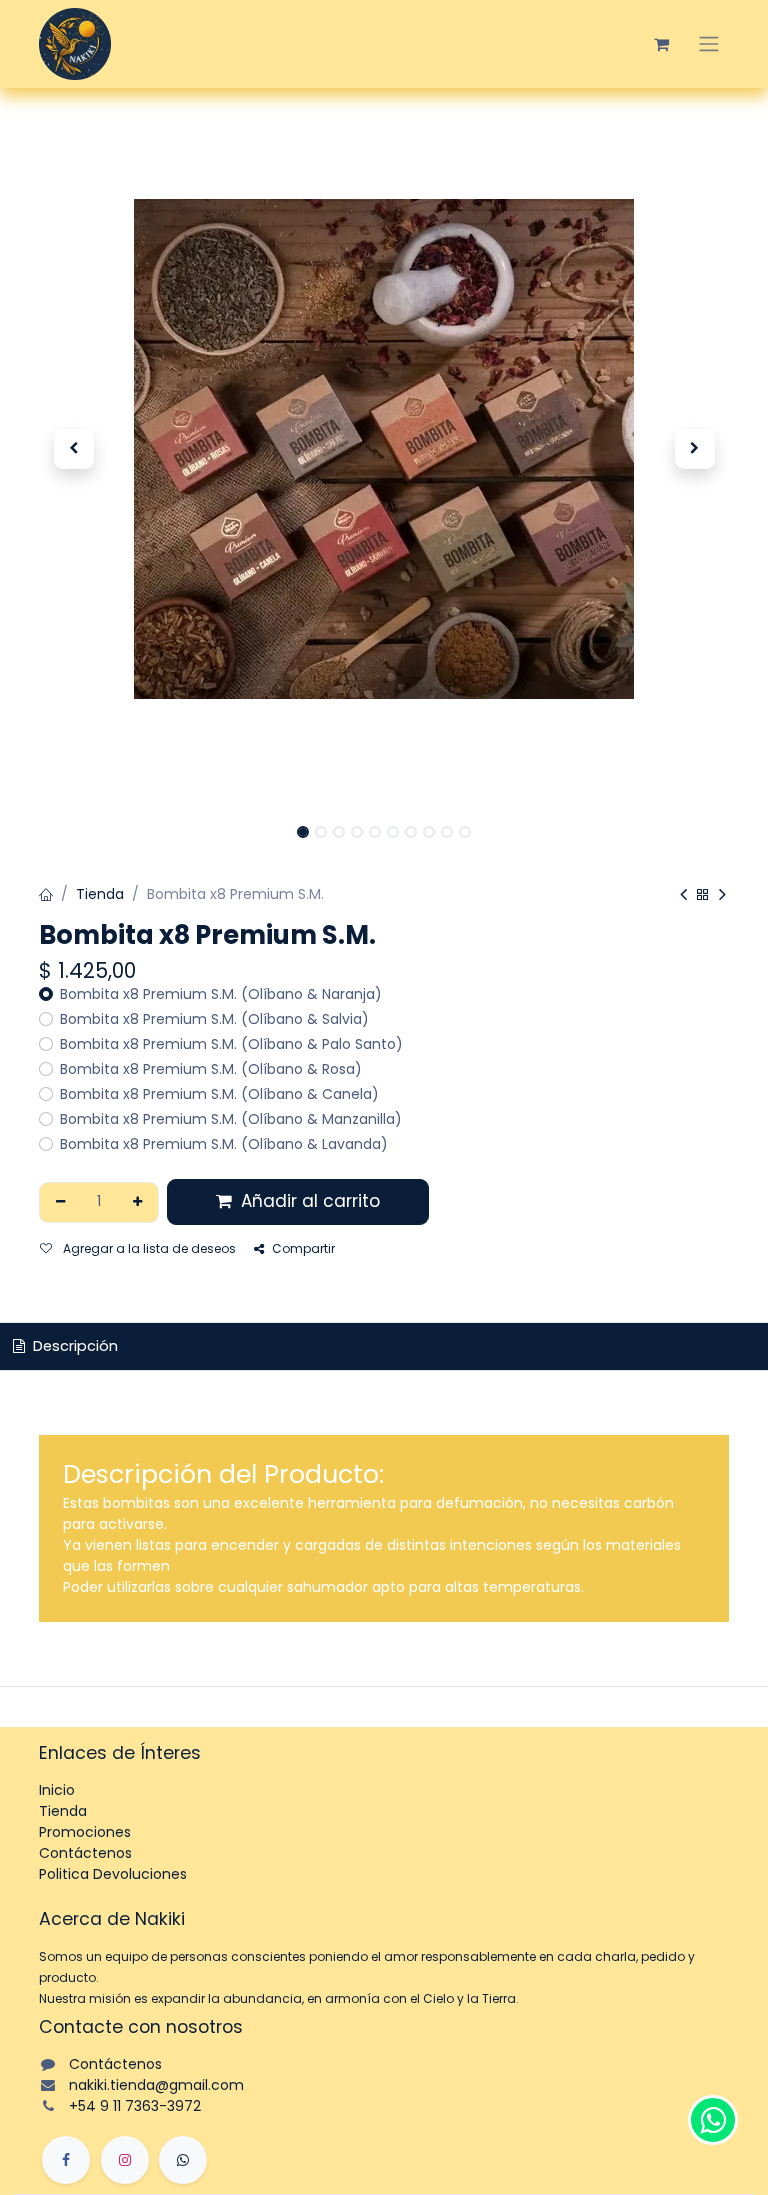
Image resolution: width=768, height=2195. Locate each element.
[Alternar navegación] (709, 44)
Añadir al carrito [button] (308, 1201)
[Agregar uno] (138, 1202)
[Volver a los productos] (703, 895)
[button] (73, 449)
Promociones (85, 1832)
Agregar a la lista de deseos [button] (148, 1248)
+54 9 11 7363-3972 (135, 2106)
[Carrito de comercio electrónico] (661, 44)
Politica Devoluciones (113, 1874)
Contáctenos (85, 1853)
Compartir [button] (303, 1248)
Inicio (57, 1790)
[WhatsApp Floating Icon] (713, 2120)
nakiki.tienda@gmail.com (156, 2085)
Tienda (100, 894)
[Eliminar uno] (60, 1202)
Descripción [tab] (73, 1346)
